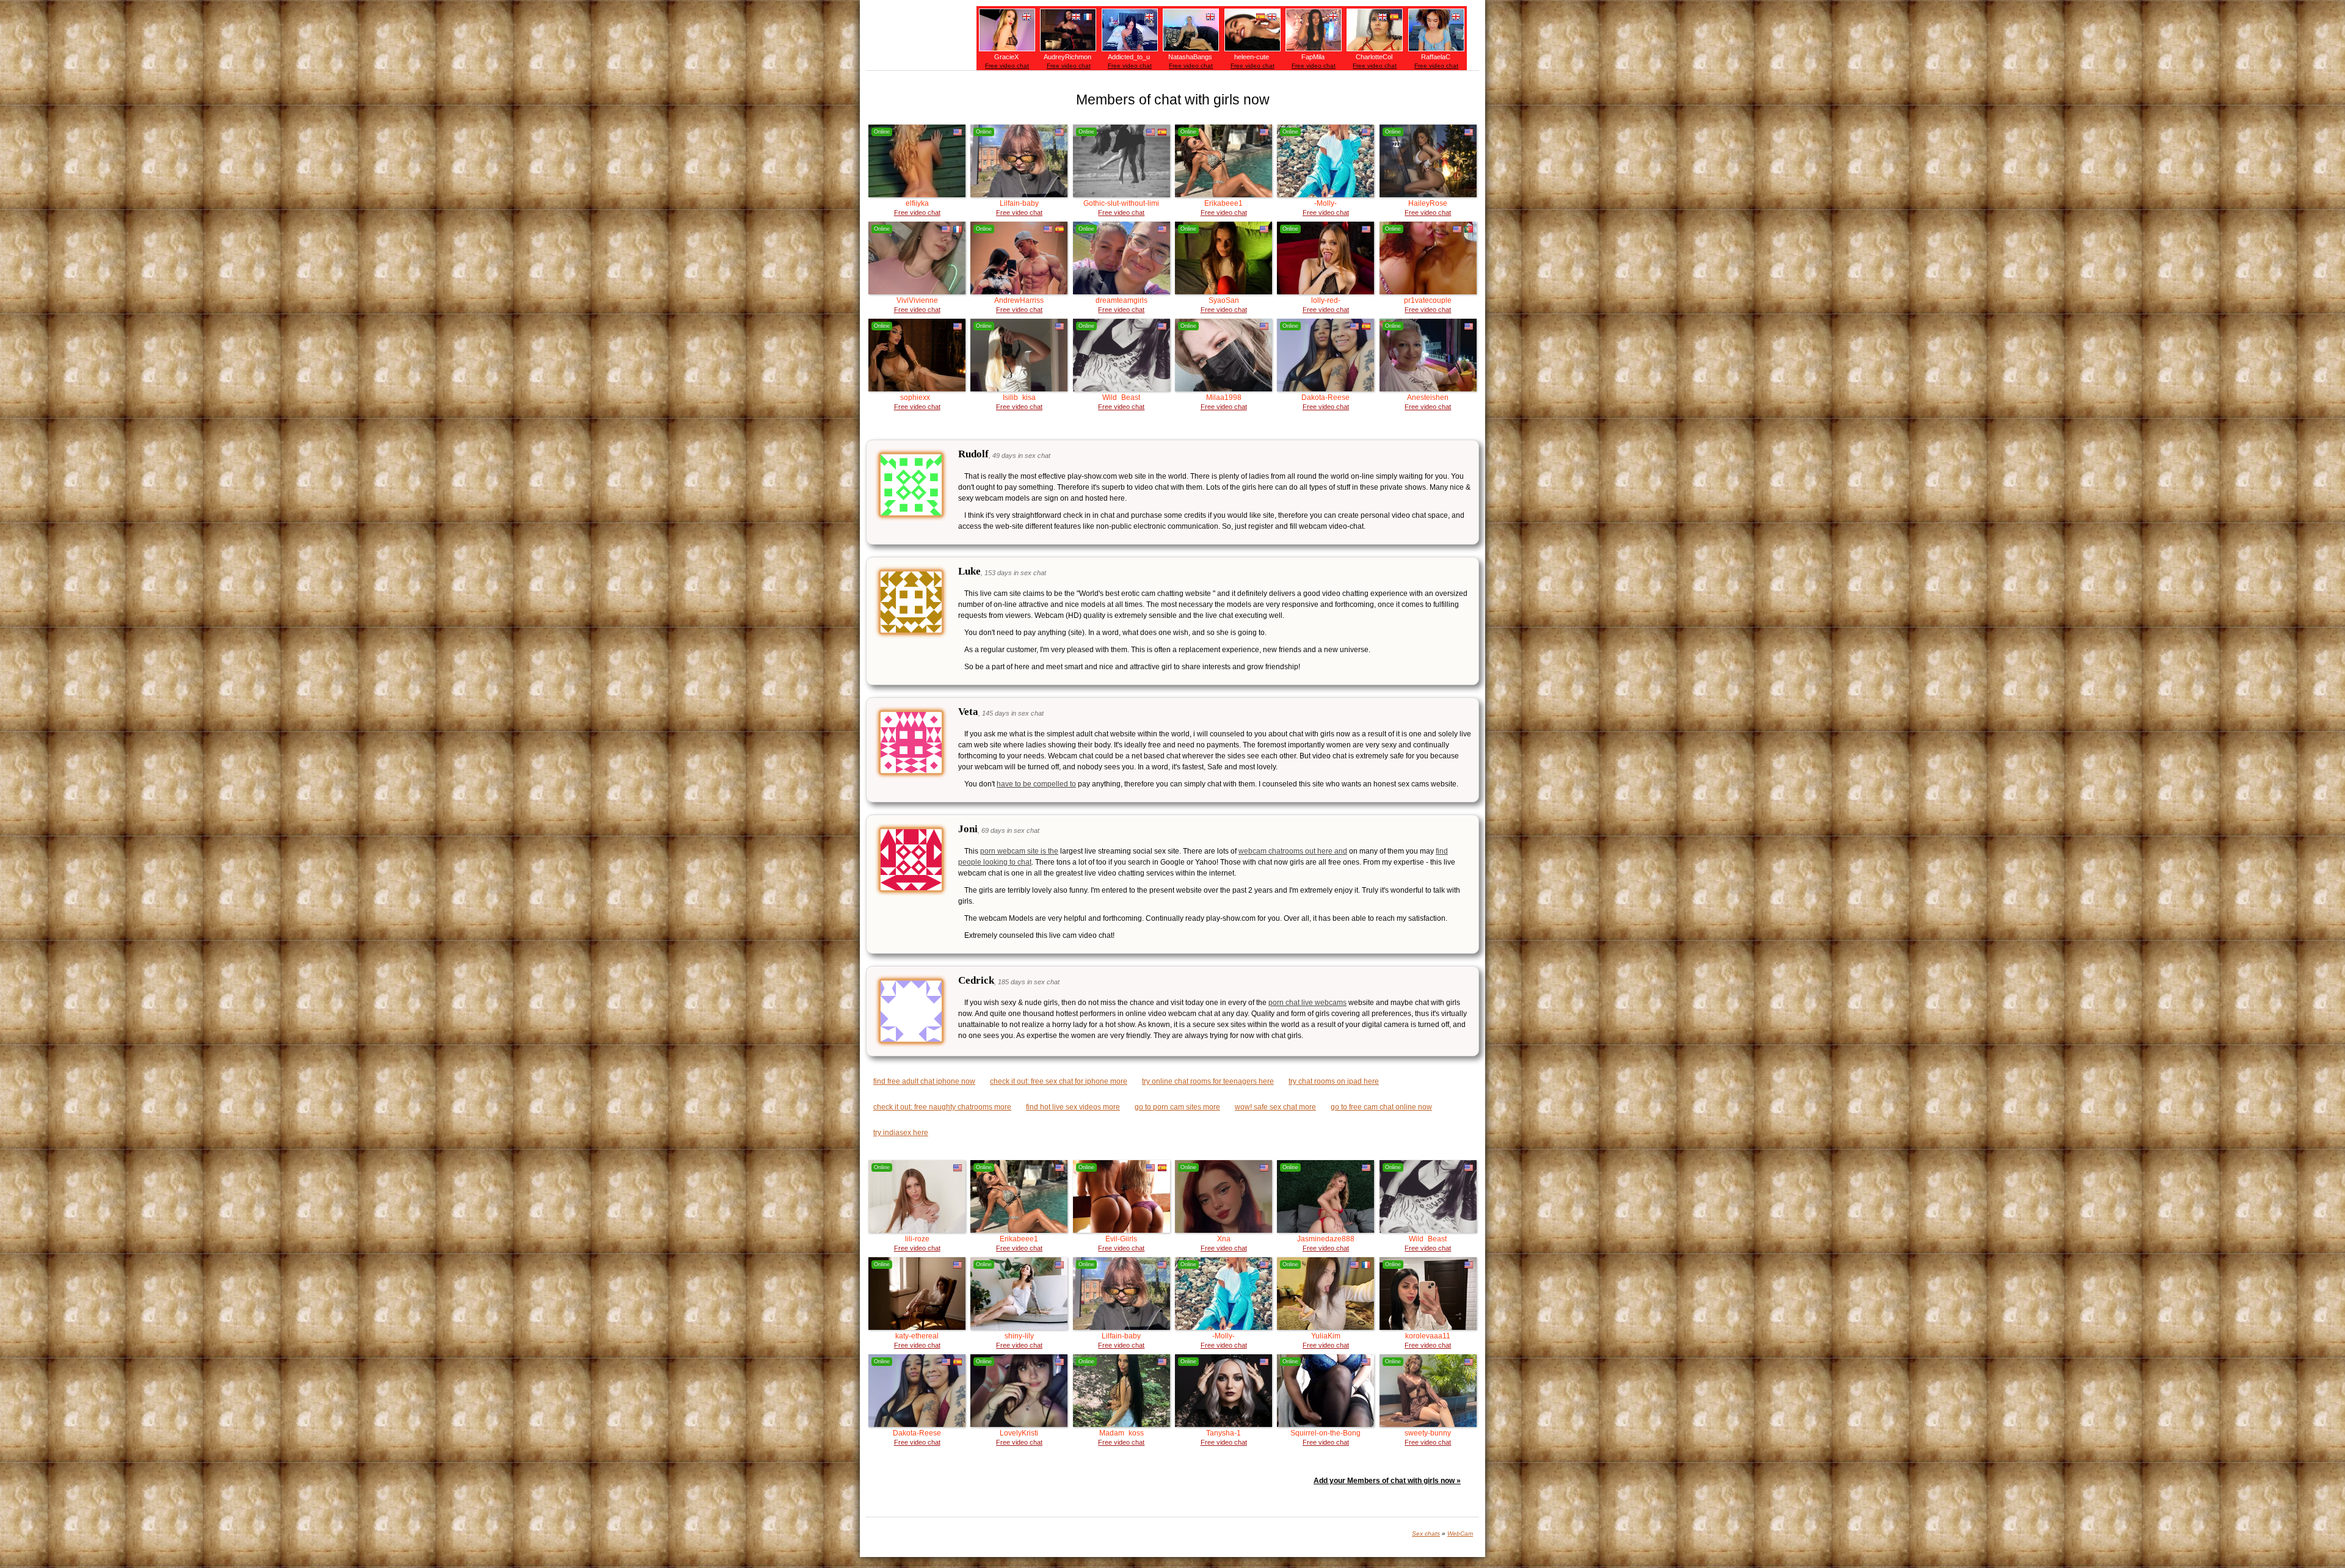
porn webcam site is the (1019, 851)
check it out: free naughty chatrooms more (942, 1107)
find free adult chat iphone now (924, 1081)
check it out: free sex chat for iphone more (1059, 1081)
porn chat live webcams (1307, 1003)
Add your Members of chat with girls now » (1387, 1481)
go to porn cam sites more (1177, 1107)
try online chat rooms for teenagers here (1208, 1081)
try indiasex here (901, 1133)
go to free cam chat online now (1381, 1107)
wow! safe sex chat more (1275, 1107)
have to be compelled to (1036, 784)
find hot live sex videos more (1073, 1107)
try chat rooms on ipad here (1334, 1081)
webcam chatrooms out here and (1293, 851)
